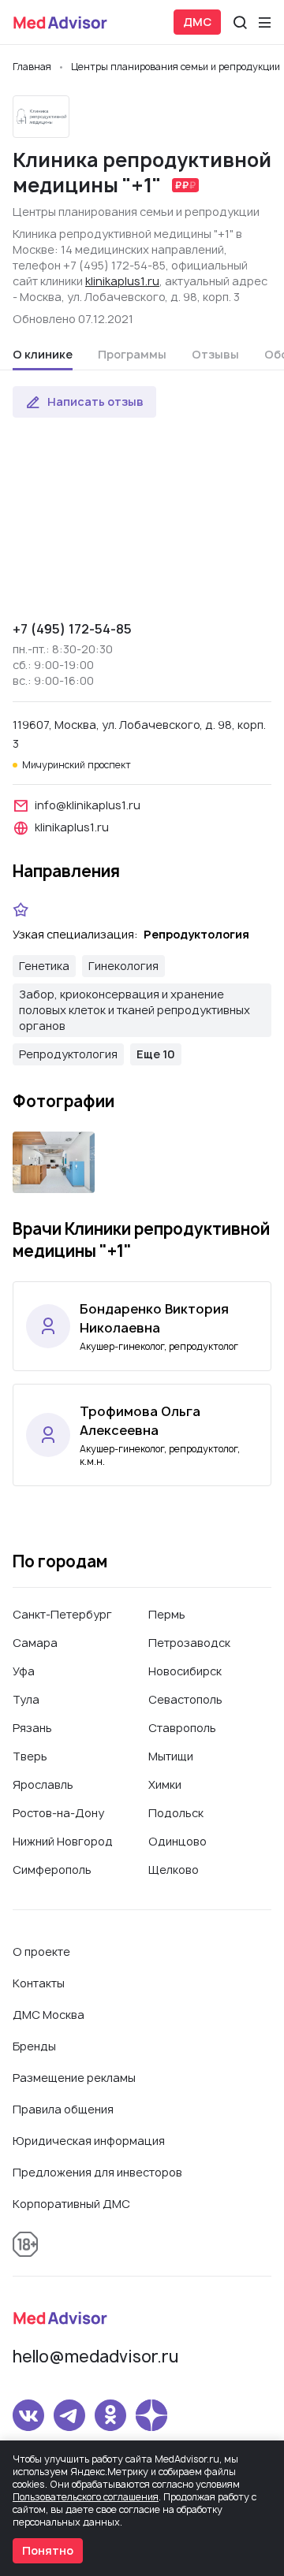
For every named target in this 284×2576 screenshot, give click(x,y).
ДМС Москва (49, 2015)
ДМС (197, 22)
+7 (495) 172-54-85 (72, 629)
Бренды (34, 2046)
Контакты (39, 1983)
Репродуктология (68, 1054)
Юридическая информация (89, 2141)
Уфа (24, 1671)
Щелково (174, 1870)
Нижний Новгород (63, 1841)
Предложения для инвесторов (97, 2172)
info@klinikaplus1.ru (88, 805)
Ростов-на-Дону (58, 1813)
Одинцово (177, 1841)
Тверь (30, 1756)
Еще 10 (156, 1054)
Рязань (32, 1728)
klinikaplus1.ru (122, 281)
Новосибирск (185, 1671)
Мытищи (171, 1756)
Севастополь (185, 1699)
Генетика (44, 966)
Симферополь (52, 1870)
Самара (35, 1643)
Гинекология (123, 966)
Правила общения (63, 2109)
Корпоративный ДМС (71, 2204)
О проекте (41, 1952)
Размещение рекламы (74, 2078)
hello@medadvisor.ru (95, 2357)
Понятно (48, 2550)
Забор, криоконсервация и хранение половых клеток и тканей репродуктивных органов (135, 1010)
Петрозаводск (189, 1643)
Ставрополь (182, 1728)
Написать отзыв (95, 401)
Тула (26, 1699)
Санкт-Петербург (62, 1614)
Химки (165, 1784)
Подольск (176, 1813)
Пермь (167, 1614)
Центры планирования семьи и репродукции (136, 212)
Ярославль (43, 1784)
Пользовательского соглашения (86, 2497)
